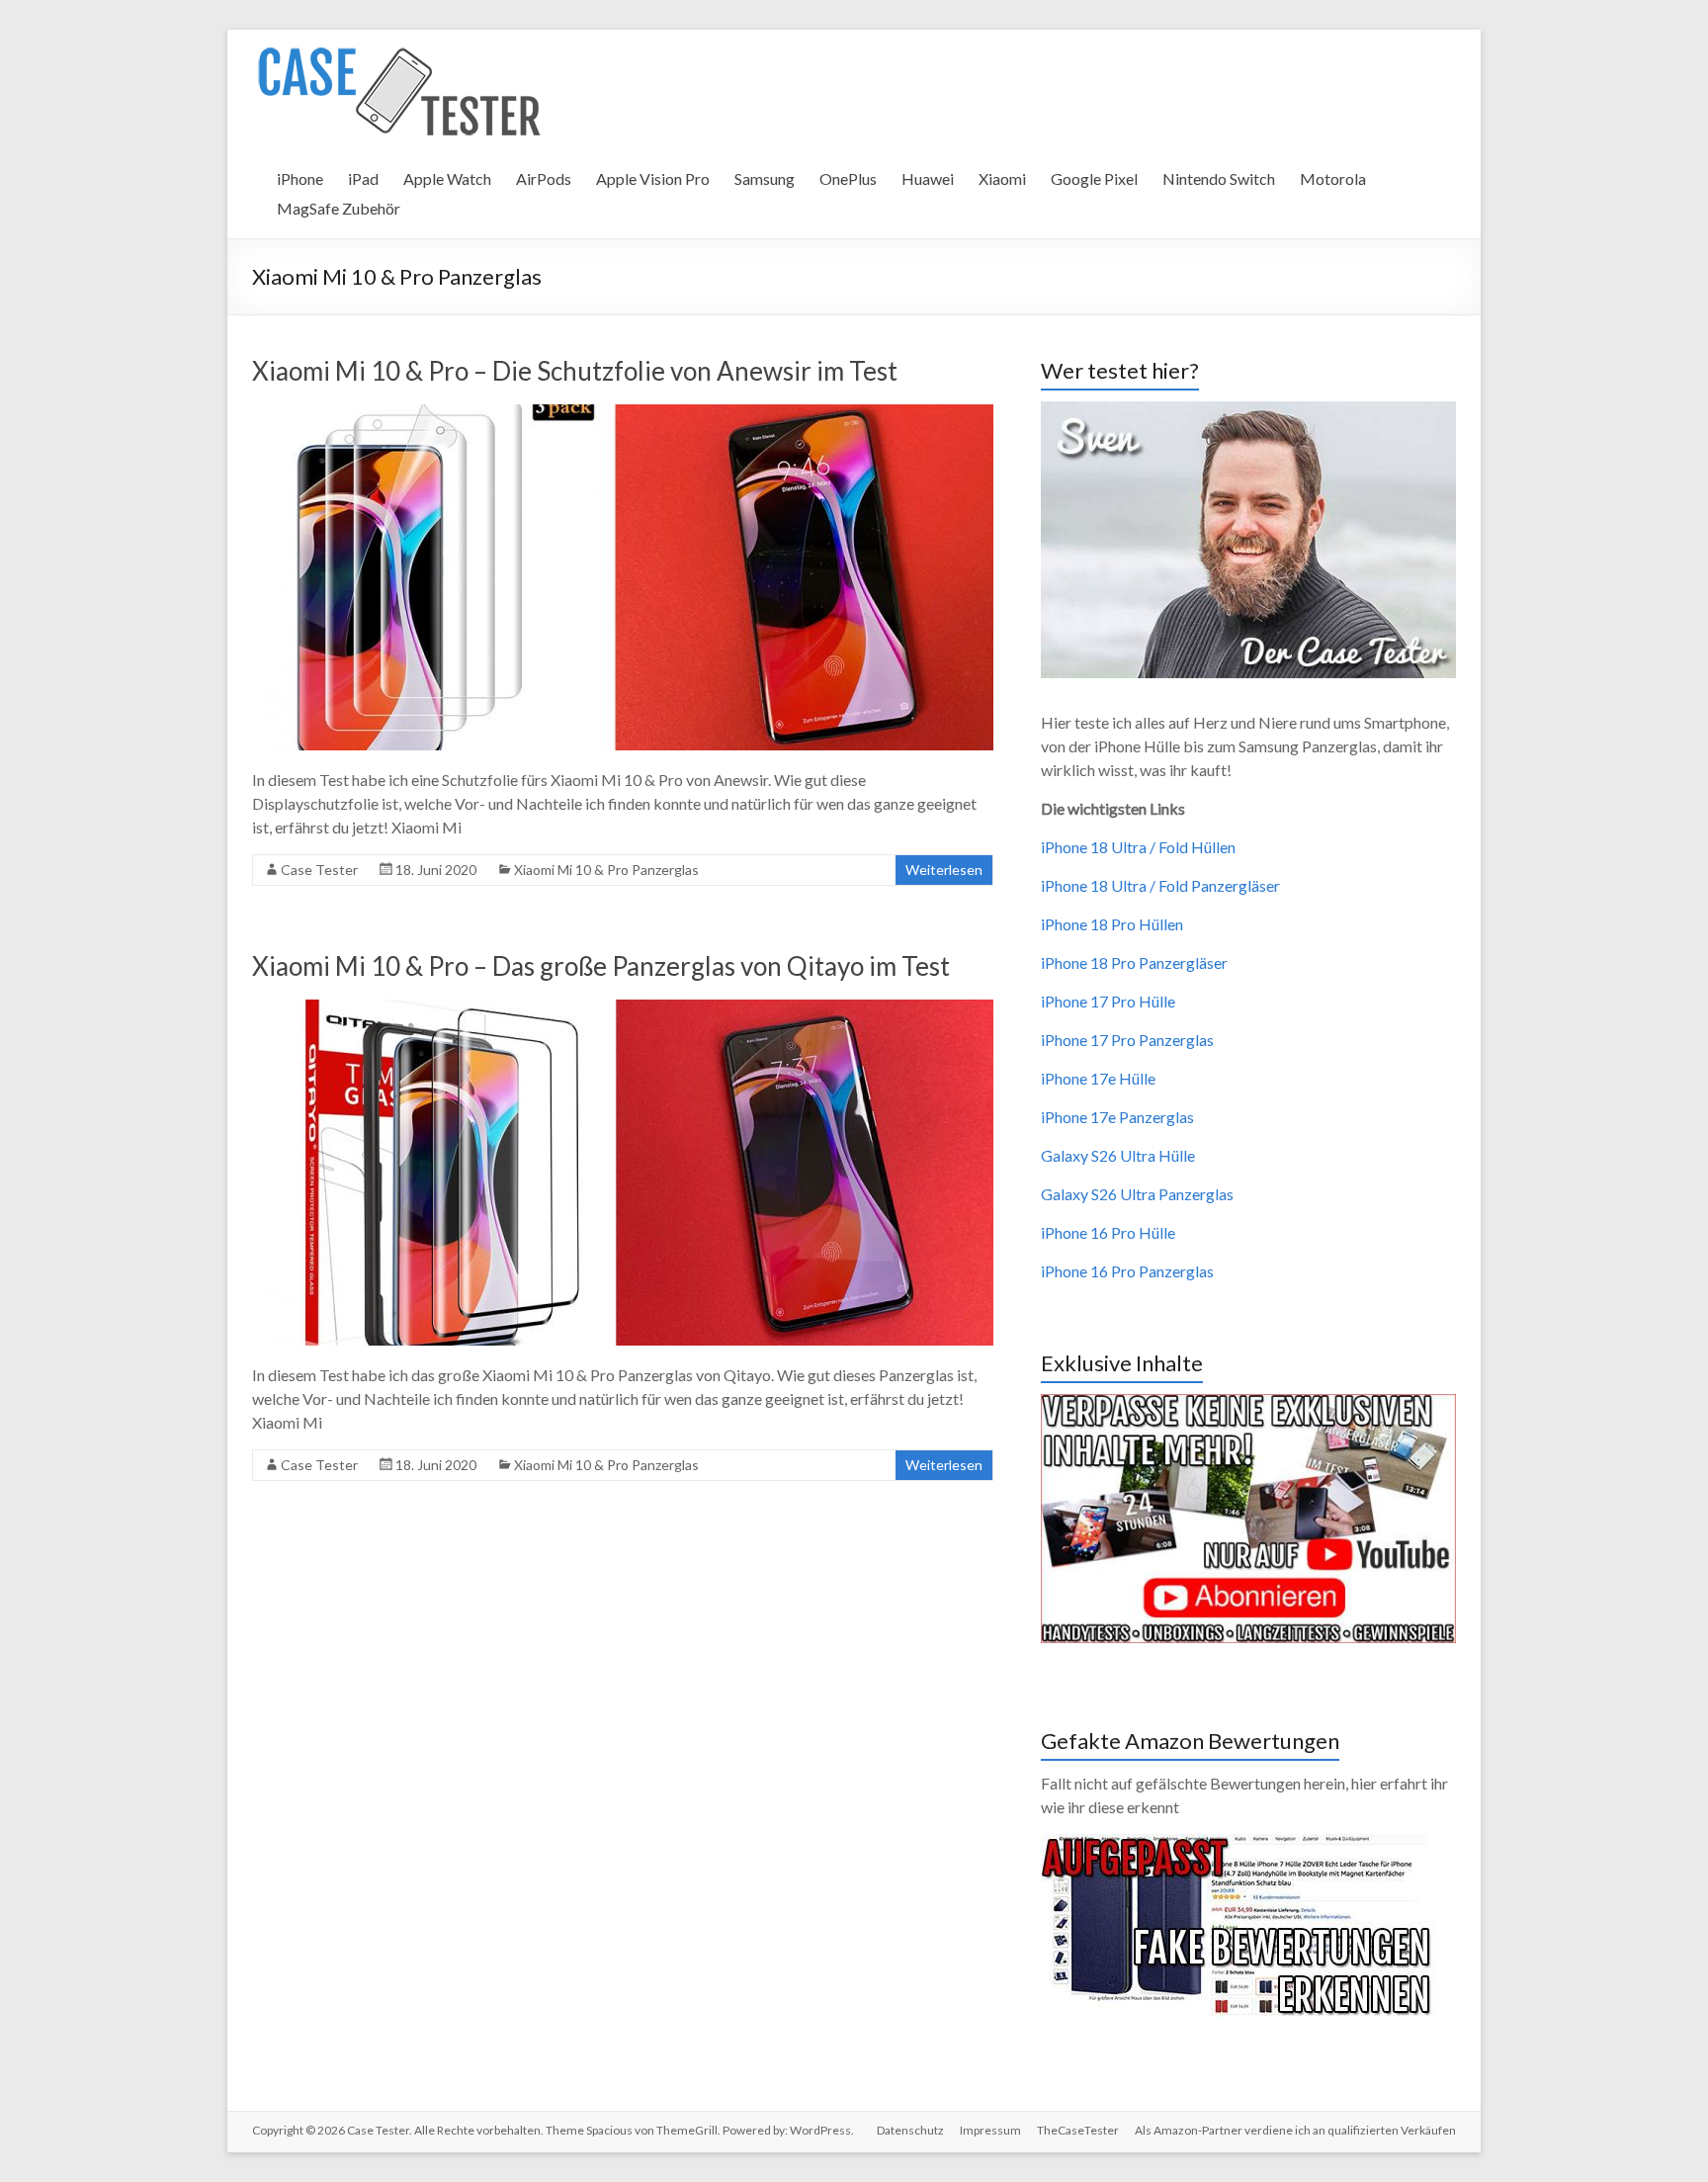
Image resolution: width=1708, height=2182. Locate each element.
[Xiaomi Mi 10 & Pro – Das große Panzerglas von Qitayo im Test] (623, 1009)
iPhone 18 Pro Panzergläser (1134, 962)
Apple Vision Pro (653, 178)
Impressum (990, 2130)
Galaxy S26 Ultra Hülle (1118, 1155)
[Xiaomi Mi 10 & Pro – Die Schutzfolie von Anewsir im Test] (623, 414)
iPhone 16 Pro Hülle (1108, 1232)
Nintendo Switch (1219, 178)
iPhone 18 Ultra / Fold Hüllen (1138, 847)
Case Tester (319, 870)
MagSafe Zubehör (339, 208)
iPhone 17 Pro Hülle (1108, 1001)
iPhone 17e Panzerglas (1117, 1117)
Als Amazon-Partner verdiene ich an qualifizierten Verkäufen (1295, 2130)
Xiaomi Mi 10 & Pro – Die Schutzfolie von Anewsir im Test (575, 371)
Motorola (1333, 178)
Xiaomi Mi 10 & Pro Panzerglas (606, 870)
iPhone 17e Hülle (1098, 1078)
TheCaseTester (1078, 2130)
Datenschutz (910, 2130)
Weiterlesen (944, 870)
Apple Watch (447, 178)
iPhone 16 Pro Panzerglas (1127, 1271)
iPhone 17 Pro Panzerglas (1127, 1040)
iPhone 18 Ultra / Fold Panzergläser (1160, 885)
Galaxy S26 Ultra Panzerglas (1137, 1194)
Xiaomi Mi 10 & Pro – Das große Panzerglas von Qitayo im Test (601, 966)
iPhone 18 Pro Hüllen (1112, 924)
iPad (363, 178)
